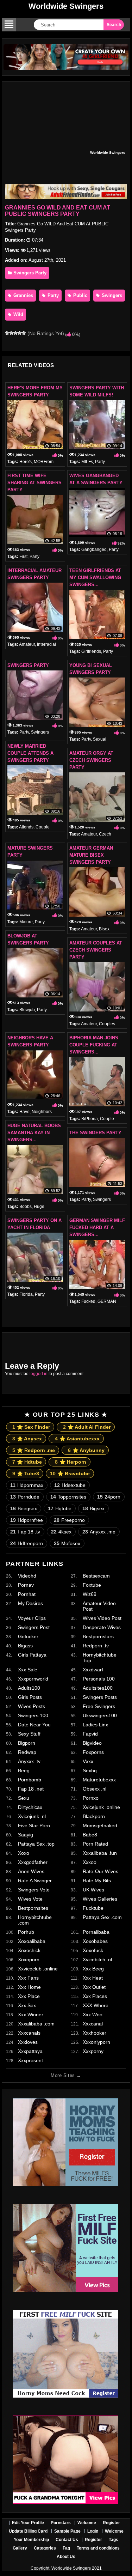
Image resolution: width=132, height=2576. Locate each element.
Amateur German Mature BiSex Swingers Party (91, 855)
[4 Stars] (20, 333)
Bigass (25, 1646)
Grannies (23, 295)
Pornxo (91, 1798)
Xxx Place (29, 1996)
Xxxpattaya (30, 2051)
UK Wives (93, 1890)
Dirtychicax (30, 1807)
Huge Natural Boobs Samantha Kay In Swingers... (34, 1133)
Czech (105, 834)
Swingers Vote (34, 1890)
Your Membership (31, 2540)
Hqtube (60, 1508)
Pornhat (27, 1594)
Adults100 (29, 1688)
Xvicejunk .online (101, 1807)
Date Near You (34, 1725)
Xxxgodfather (33, 1862)
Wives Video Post (102, 1618)
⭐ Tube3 (26, 1474)
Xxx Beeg (93, 1969)
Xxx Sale (28, 1670)
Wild (18, 314)
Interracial (46, 644)
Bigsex (93, 1508)
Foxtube (92, 1585)
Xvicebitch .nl (97, 1960)
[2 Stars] (11, 333)
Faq (66, 2548)
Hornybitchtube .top (100, 1658)
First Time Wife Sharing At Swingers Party (34, 483)
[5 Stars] (24, 333)
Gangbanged (94, 549)
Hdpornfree (27, 1520)
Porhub (26, 1932)
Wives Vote (30, 1899)
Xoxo (24, 1853)
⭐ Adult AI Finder (87, 1427)
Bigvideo (92, 1743)
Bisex (104, 929)
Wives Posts (32, 1706)
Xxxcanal (93, 2024)
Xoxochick (29, 1950)
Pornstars (61, 2523)
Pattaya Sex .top (36, 1844)
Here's (26, 462)
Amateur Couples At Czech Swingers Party (96, 950)
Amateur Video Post (99, 1606)
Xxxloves (28, 2042)
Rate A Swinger (35, 1881)
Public (80, 295)
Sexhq (90, 1770)
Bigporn (27, 1743)
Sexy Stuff (29, 1734)
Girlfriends (91, 651)
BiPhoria (90, 1119)
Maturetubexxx (99, 1780)
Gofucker (28, 1636)
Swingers (111, 295)
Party (52, 295)
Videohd (27, 1576)
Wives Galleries (100, 1899)
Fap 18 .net (31, 1789)
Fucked (88, 1301)
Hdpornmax (27, 1485)
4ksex (61, 1532)
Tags (114, 2540)
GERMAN (107, 1301)
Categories (45, 2548)
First (23, 557)
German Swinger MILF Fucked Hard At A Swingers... (97, 1228)
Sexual (100, 739)
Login (93, 2531)
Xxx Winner (31, 2015)
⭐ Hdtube (27, 1462)
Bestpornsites (33, 1908)
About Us (66, 2557)
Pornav (26, 1585)
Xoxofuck (93, 1950)
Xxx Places (95, 1996)
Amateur (27, 644)
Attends (26, 827)
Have (24, 1112)
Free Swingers (99, 1706)
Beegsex (24, 1508)
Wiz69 (90, 1594)
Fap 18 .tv (25, 1532)
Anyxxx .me (99, 1532)
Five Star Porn (34, 1825)
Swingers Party (29, 273)
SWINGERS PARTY (28, 665)
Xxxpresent (30, 2060)
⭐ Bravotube (70, 1474)
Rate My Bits (97, 1881)
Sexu (24, 1798)
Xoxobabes (95, 1941)
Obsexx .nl (95, 1789)
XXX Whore (96, 2005)
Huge (39, 1207)
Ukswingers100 (100, 1715)
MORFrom (44, 462)
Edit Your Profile (28, 2523)
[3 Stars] (15, 333)
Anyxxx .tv (29, 1761)
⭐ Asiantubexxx (77, 1439)
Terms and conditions (98, 2548)
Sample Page (67, 2531)
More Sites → (66, 2075)
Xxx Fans (28, 1978)
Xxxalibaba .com (36, 2024)
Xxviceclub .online (38, 1969)
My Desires (30, 1603)
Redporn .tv (96, 1646)
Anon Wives (31, 1871)
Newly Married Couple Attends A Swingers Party (30, 753)
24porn (109, 1497)
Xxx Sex (27, 2005)
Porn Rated (95, 1844)
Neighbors (42, 1112)
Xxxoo (90, 1862)
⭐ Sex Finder (31, 1427)
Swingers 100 (33, 1715)
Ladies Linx (95, 1725)
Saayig (26, 1835)
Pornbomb (30, 1780)
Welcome (87, 2523)
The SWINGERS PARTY (95, 1133)
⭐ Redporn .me (34, 1450)
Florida (26, 1294)
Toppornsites (68, 1497)
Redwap (27, 1752)
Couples (107, 1024)
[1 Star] (7, 333)
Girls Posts (30, 1697)
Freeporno (69, 1520)
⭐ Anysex (27, 1439)
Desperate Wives (102, 1627)
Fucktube (93, 1908)
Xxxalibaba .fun (100, 1853)
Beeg (24, 1770)
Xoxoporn (29, 1960)
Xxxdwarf (93, 1670)
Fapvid (90, 1734)
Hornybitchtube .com (35, 1920)
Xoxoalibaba (32, 1941)
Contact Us (67, 2540)
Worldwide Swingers (66, 6)
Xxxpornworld (33, 1679)
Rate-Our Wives (100, 1871)
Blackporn (94, 1816)
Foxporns (93, 1752)
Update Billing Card (28, 2531)
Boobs (26, 1207)
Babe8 (90, 1835)
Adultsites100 (98, 1688)
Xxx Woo (93, 2015)
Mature (26, 922)
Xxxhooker (95, 2033)
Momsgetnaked (100, 1825)
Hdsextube (70, 1485)
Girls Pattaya (32, 1655)
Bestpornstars (98, 1636)
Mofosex (67, 1543)
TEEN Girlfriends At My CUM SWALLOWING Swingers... (95, 578)
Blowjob (27, 1010)
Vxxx (88, 1761)
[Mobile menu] (9, 25)
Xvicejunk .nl (32, 1816)
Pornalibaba (96, 1932)
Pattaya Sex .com (102, 1917)
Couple (43, 827)
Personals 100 (99, 1679)
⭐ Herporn (71, 1462)
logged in (39, 1374)
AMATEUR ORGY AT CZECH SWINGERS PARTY (91, 760)
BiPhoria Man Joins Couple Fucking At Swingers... (94, 1045)
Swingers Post (34, 1627)
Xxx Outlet (94, 1987)
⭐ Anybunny (86, 1450)
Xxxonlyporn (96, 2042)
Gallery (20, 2548)
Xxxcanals (29, 2033)
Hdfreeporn (27, 1543)
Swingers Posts (100, 1697)
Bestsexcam (96, 1576)
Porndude (25, 1497)
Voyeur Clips (32, 1618)
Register (111, 2523)
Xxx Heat (93, 1978)
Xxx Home (29, 1987)
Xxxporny (93, 2051)
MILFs (87, 462)
